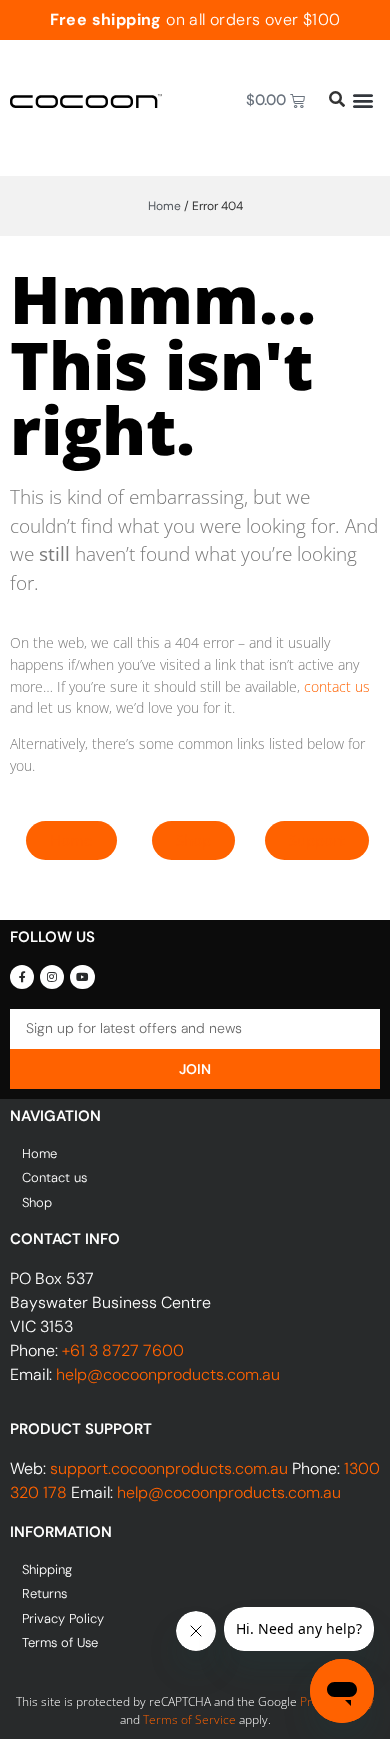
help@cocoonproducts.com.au (168, 1374)
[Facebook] (22, 977)
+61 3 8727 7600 (123, 1350)
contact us (337, 686)
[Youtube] (82, 977)
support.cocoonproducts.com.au (169, 1468)
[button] (362, 100)
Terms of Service (189, 1719)
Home (164, 206)
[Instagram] (52, 977)
